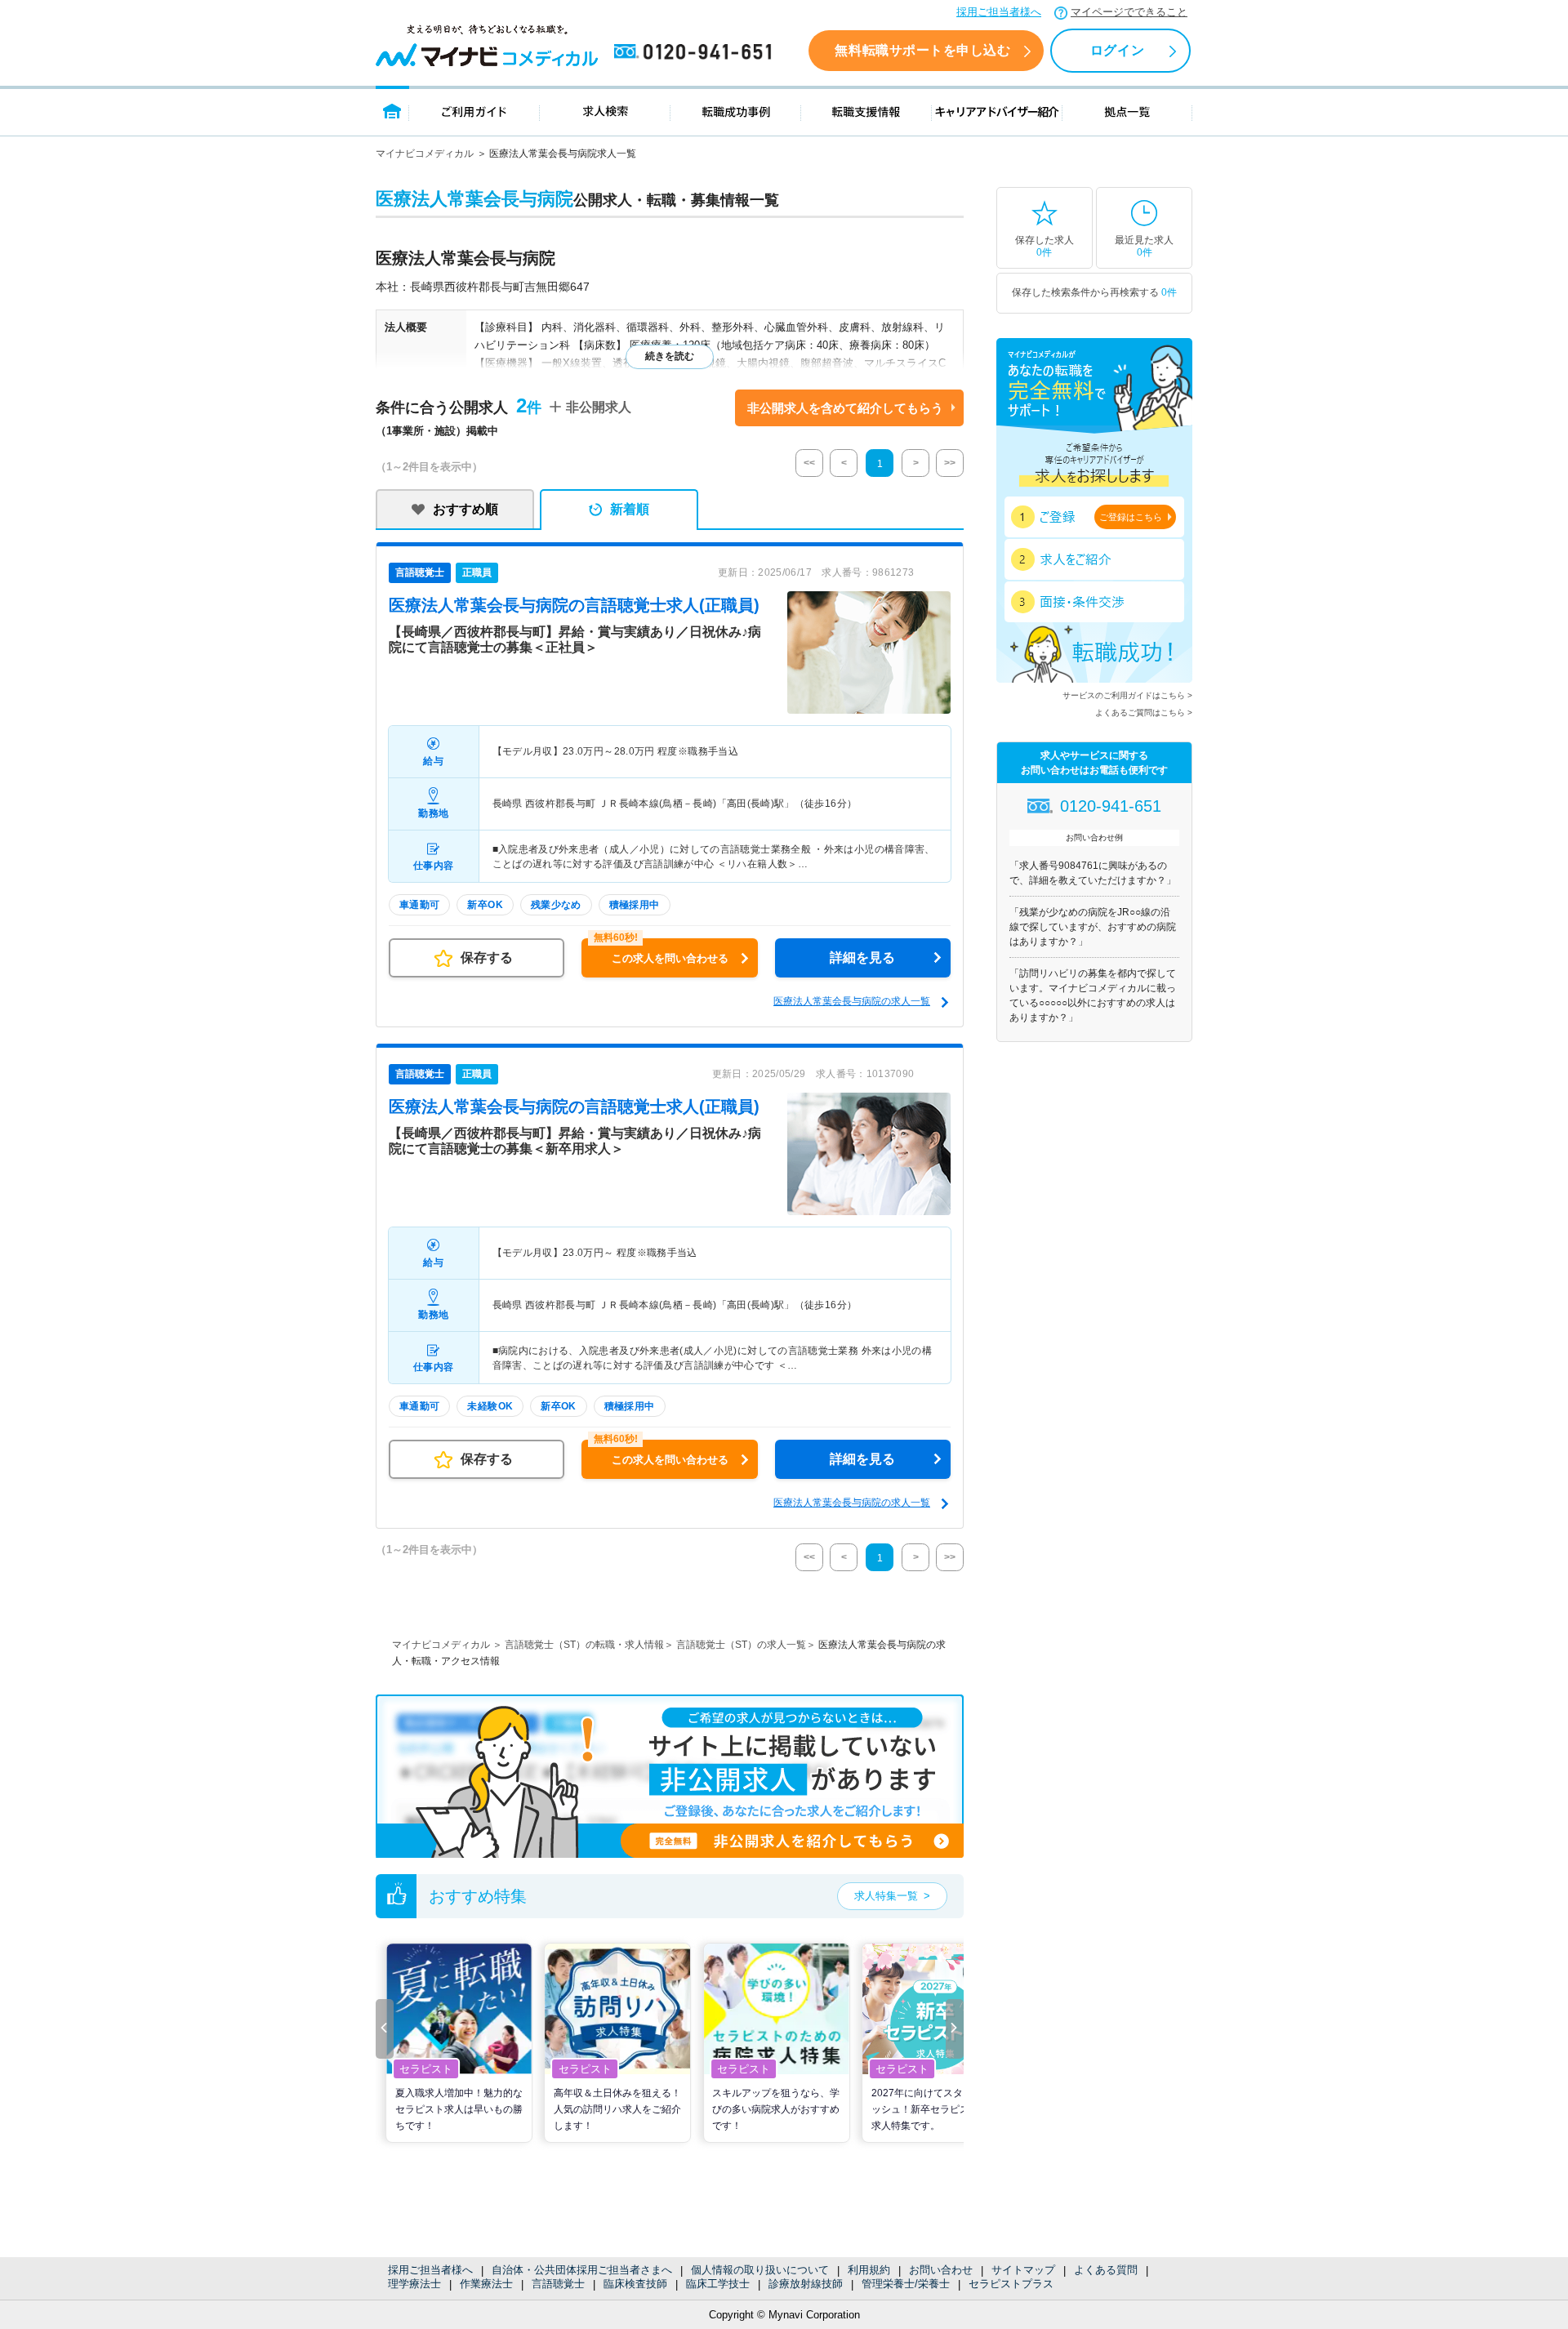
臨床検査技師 (635, 2284)
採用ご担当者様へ (999, 12)
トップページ (392, 111)
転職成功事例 (736, 111)
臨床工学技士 (718, 2284)
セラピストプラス (1011, 2284)
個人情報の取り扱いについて (760, 2270)
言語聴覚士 (558, 2284)
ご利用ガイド (474, 111)
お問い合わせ (941, 2270)
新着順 (630, 509)
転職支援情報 (866, 111)
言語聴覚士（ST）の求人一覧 (741, 1645)
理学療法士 (414, 2284)
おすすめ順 (465, 509)
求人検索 (605, 111)
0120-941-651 (696, 52)
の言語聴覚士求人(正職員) (574, 605)
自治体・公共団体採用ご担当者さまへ (582, 2270)
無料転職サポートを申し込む (922, 50)
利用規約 (869, 2270)
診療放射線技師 (806, 2284)
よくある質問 (1106, 2270)
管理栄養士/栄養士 (906, 2284)
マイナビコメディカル (425, 154)
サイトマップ (1023, 2270)
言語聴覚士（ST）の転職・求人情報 (584, 1645)
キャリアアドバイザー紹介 (997, 111)
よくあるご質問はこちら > (1144, 713)
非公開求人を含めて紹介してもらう (845, 408)
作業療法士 (486, 2284)
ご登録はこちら (1131, 517)
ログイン (1117, 50)
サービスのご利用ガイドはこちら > (1127, 695)
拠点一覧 (1127, 111)
